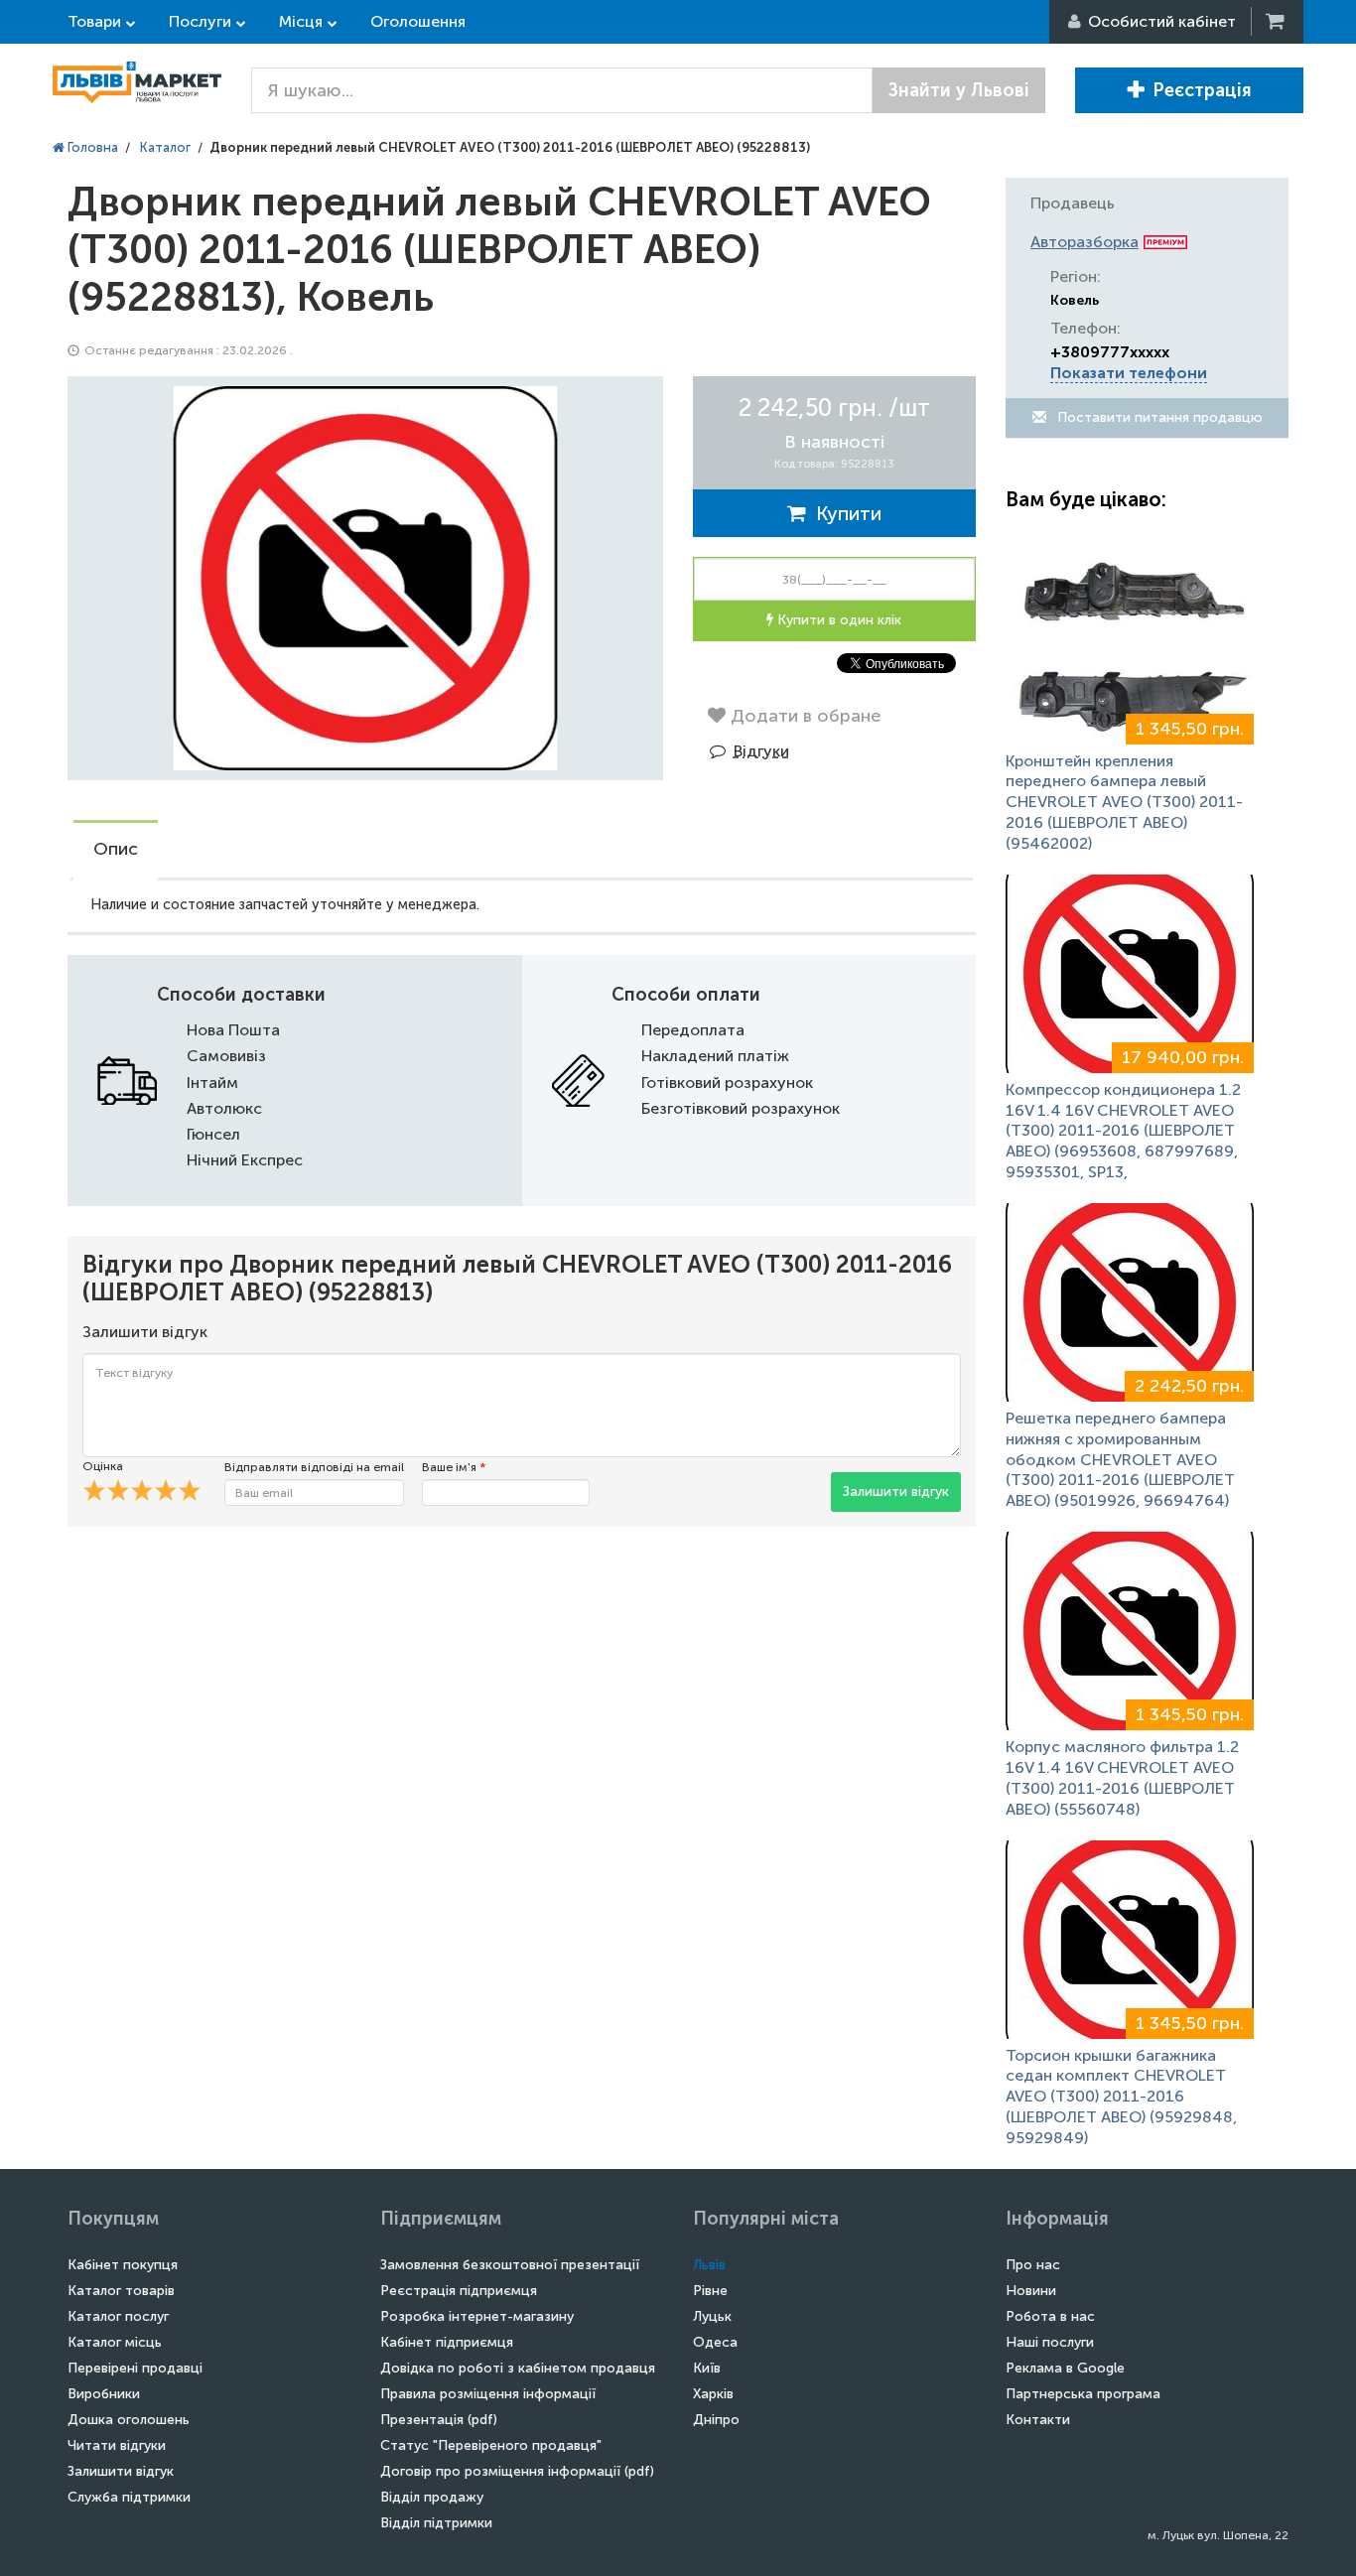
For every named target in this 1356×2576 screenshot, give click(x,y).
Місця (301, 21)
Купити (844, 513)
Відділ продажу (432, 2497)
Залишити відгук (896, 1491)
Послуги (200, 21)
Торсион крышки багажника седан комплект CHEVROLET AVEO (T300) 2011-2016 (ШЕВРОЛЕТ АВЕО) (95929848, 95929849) (1121, 2097)
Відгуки (761, 751)
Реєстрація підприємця (459, 2291)
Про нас (1033, 2265)
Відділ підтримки (436, 2523)
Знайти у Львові (959, 90)
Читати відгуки (117, 2445)
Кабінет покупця (123, 2265)
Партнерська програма (1083, 2394)
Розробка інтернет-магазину (477, 2316)
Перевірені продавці (135, 2368)
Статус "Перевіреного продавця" (491, 2445)
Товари (94, 21)
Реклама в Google (1065, 2368)
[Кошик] (1277, 21)
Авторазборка (1085, 242)
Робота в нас (1050, 2316)
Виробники (104, 2394)
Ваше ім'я (454, 1467)
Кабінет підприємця (447, 2342)
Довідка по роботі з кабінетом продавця (518, 2368)
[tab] (116, 851)
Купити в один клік (837, 620)
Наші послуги (1050, 2342)
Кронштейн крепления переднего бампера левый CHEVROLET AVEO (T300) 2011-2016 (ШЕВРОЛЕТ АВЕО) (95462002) (1124, 802)
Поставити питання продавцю (1158, 417)
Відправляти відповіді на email (314, 1467)
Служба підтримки (129, 2497)
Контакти (1038, 2420)
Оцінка (103, 1466)
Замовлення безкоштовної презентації (510, 2265)
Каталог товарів (121, 2291)
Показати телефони (1129, 373)
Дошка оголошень (129, 2420)
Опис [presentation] (116, 849)
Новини (1031, 2291)
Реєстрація (1202, 90)
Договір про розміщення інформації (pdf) (517, 2471)
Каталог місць (115, 2342)
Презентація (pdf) (439, 2420)
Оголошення (418, 21)
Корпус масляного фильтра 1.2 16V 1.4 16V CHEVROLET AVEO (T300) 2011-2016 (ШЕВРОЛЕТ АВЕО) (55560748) (1122, 1777)
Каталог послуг (118, 2316)
